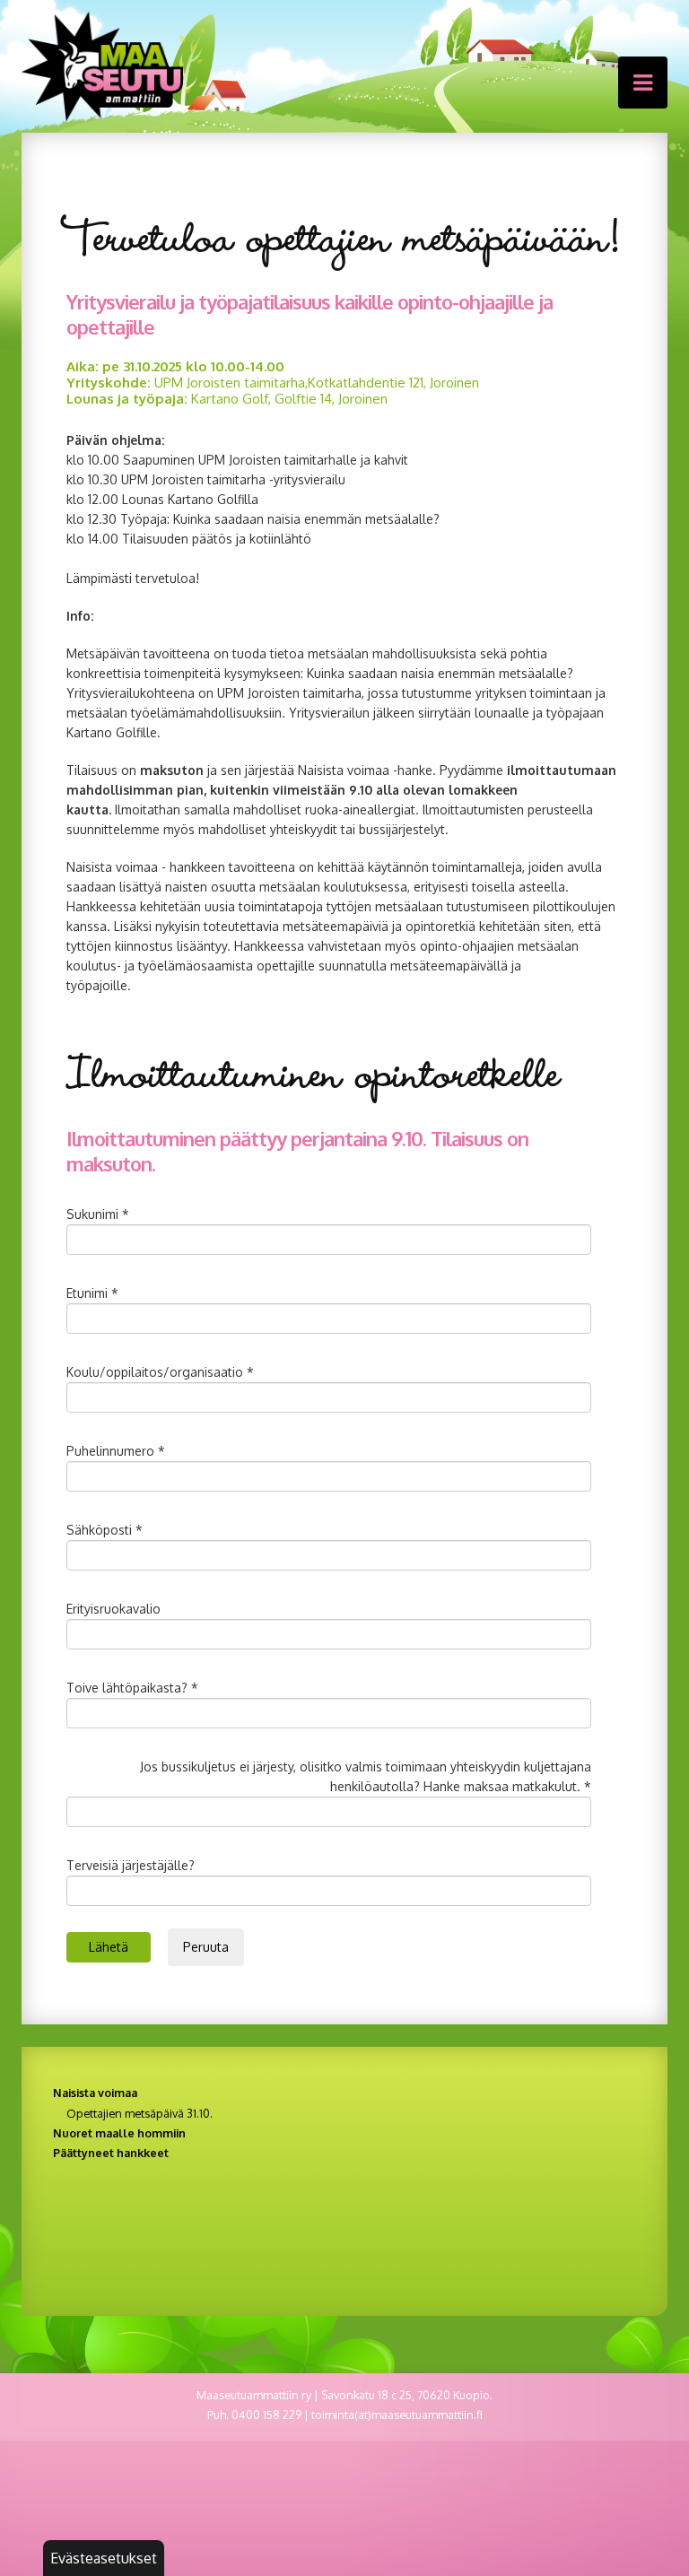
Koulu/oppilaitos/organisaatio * (160, 1372)
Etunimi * (92, 1293)
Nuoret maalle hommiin (119, 2133)
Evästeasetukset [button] (104, 2558)
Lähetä (109, 1947)
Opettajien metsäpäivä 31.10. (140, 2113)
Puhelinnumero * (116, 1451)
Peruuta (206, 1947)
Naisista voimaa (95, 2093)
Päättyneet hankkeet (111, 2153)
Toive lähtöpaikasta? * (132, 1688)
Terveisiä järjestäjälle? (131, 1865)
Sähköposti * (105, 1530)
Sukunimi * (98, 1214)
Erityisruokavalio (113, 1609)
